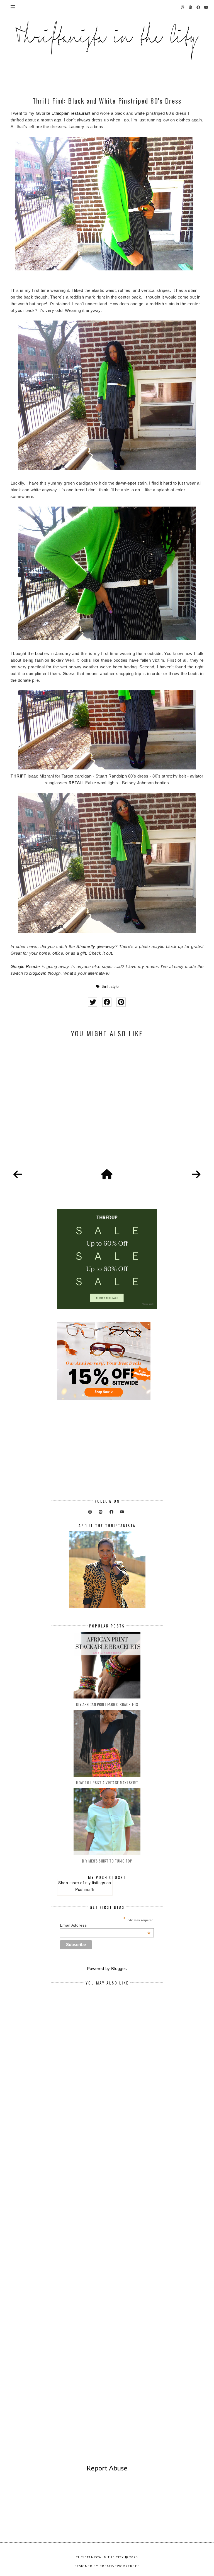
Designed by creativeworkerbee (107, 2566)
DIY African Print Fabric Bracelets (107, 1704)
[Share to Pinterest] (121, 1002)
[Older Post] (196, 1175)
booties (42, 653)
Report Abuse (107, 2468)
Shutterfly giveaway (96, 946)
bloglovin (38, 973)
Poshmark (85, 1889)
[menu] (13, 7)
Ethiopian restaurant (71, 113)
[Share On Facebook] (107, 1002)
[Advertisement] (107, 1109)
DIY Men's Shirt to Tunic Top (107, 1861)
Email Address (105, 1925)
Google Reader (25, 966)
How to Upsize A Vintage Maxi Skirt (107, 1782)
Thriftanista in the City (100, 2557)
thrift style (110, 987)
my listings (95, 1883)
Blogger (119, 1968)
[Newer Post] (18, 1175)
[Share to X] (93, 1002)
